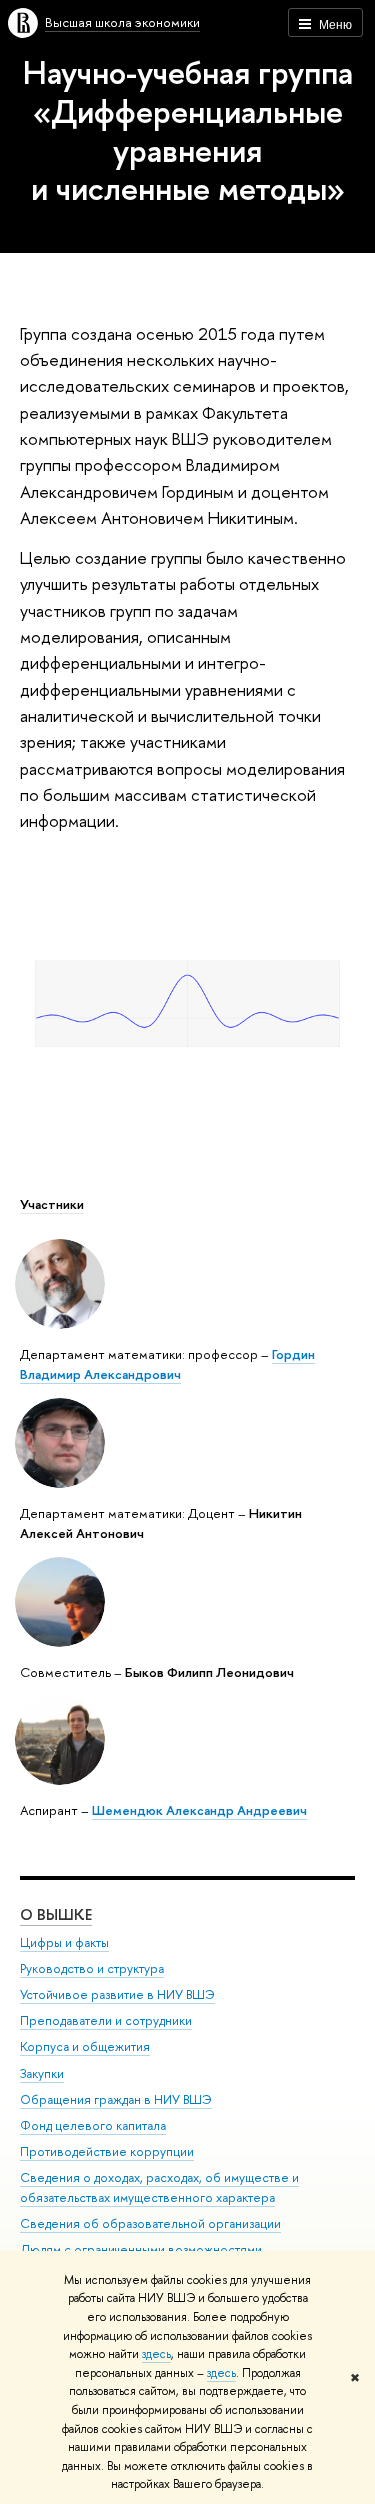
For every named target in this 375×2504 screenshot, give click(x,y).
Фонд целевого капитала (93, 2125)
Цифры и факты (64, 1942)
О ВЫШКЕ (56, 1914)
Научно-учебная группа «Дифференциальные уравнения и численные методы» (188, 130)
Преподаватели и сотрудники (106, 2020)
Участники (52, 1204)
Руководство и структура (92, 1968)
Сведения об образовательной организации (150, 2223)
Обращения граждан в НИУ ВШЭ (116, 2099)
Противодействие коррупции (107, 2151)
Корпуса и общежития (85, 2046)
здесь (156, 2354)
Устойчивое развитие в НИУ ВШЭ (117, 1994)
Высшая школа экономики (122, 22)
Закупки (42, 2073)
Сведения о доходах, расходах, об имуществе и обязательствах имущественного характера (159, 2187)
